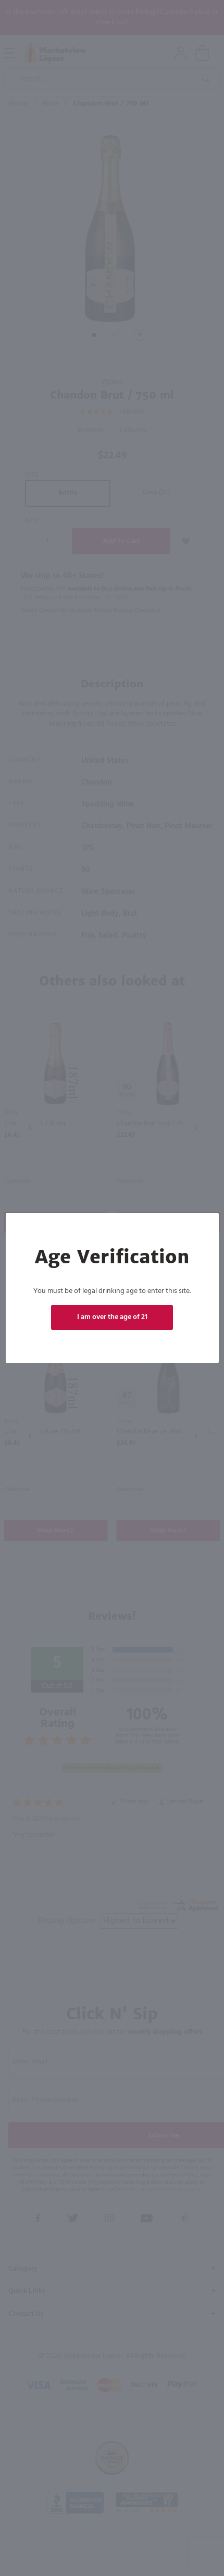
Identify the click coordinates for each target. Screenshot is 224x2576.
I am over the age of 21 (112, 1317)
